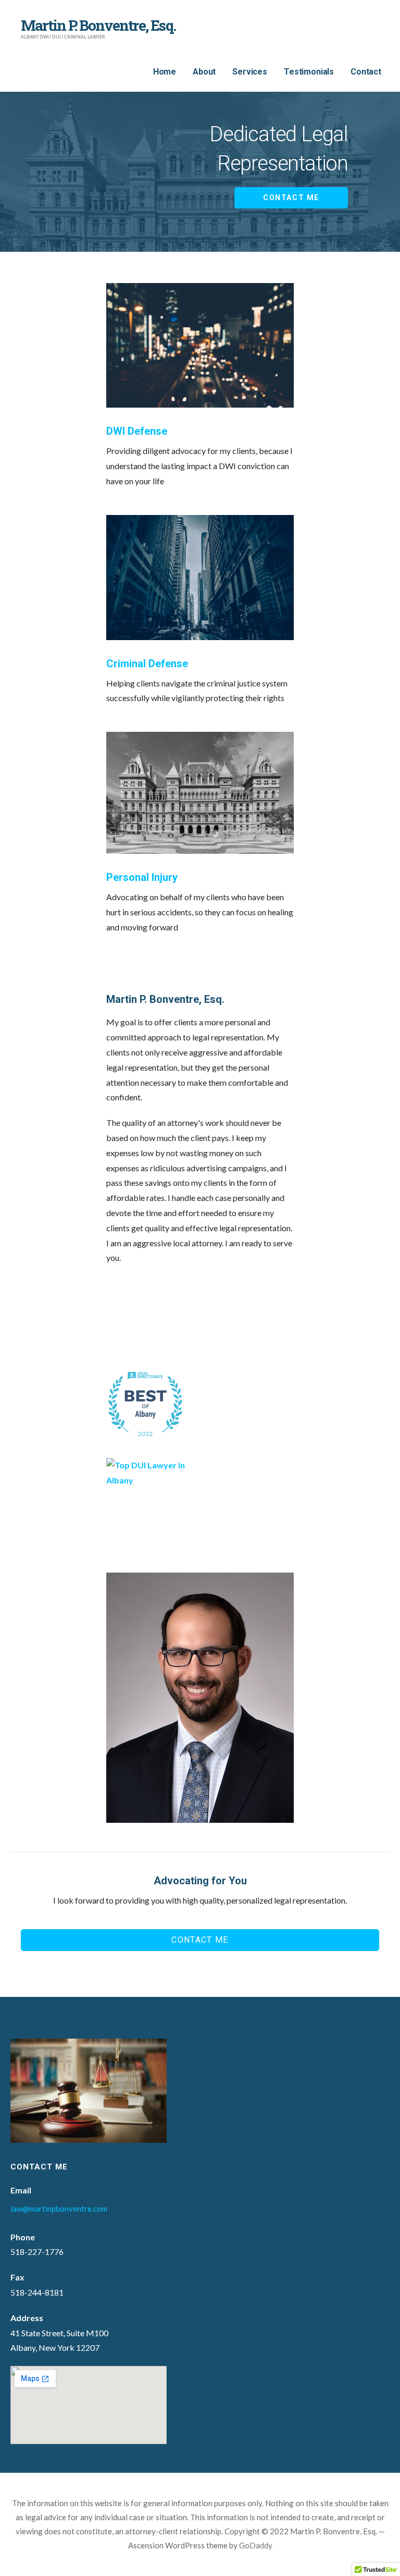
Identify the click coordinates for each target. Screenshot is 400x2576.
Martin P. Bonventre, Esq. (98, 25)
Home (165, 72)
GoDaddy (256, 2545)
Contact (366, 72)
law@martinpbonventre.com (59, 2209)
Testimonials (309, 72)
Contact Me (291, 198)
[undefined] (153, 1306)
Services (250, 72)
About (204, 72)
